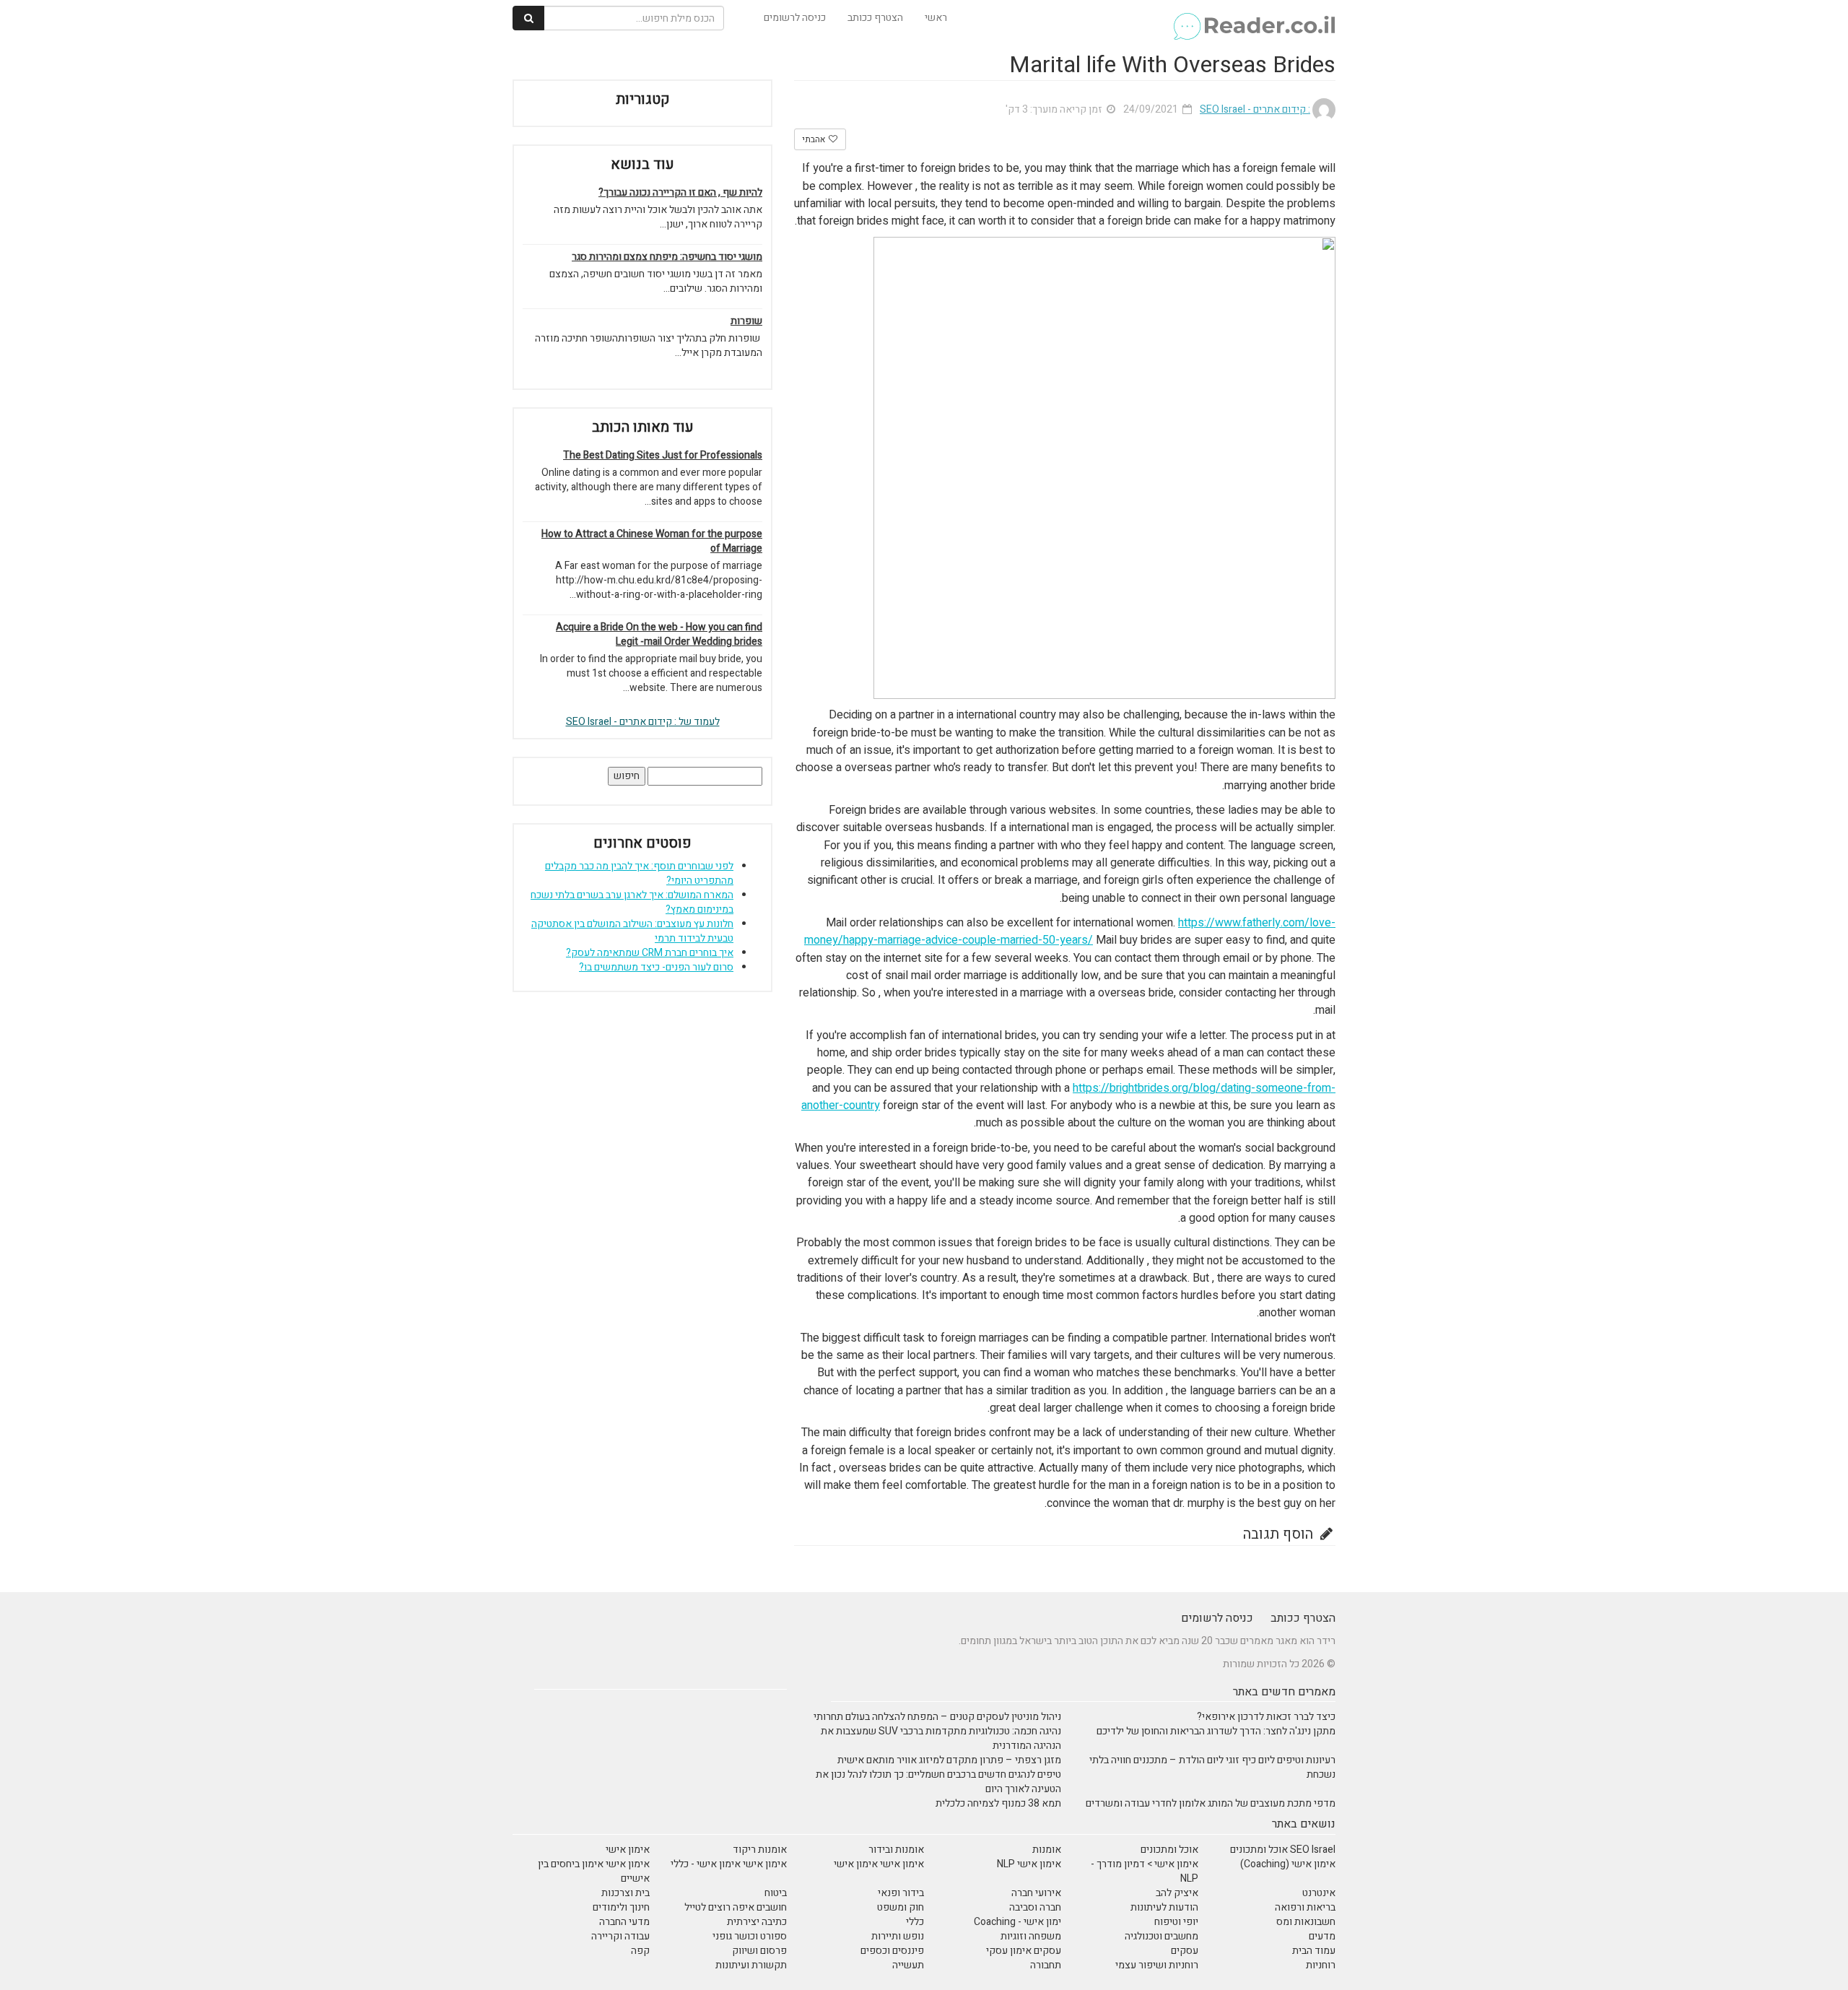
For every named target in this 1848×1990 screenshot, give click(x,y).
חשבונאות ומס (1306, 1922)
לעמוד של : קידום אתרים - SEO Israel (643, 722)
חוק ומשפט (901, 1907)
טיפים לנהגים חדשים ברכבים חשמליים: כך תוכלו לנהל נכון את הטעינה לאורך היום (938, 1782)
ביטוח (776, 1893)
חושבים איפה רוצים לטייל (736, 1907)
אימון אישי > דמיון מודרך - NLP (1145, 1871)
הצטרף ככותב (875, 18)
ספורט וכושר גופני (750, 1936)
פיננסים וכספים (892, 1951)
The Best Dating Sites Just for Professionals (663, 456)
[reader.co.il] (1254, 18)
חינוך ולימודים (621, 1907)
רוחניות (1321, 1965)
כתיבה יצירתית (757, 1922)
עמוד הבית (1314, 1951)
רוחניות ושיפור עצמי (1157, 1965)
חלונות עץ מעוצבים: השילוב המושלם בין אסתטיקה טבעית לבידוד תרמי (632, 931)
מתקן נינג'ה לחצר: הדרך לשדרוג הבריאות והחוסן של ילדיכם (1216, 1731)
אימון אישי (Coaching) (1288, 1864)
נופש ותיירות (898, 1936)
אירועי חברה (1036, 1893)
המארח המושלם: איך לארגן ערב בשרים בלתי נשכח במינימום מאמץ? (632, 902)
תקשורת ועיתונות (751, 1965)
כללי (915, 1922)
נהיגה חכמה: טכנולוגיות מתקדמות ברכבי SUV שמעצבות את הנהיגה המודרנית (941, 1738)
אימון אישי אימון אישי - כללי (729, 1864)
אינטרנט (1319, 1893)
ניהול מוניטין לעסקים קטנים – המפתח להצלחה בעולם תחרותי (937, 1717)
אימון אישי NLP (1029, 1864)
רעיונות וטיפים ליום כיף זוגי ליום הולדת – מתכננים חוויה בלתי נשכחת (1212, 1767)
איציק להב (1177, 1893)
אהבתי (815, 139)
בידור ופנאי (901, 1893)
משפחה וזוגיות (1031, 1936)
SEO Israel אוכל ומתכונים (1283, 1850)
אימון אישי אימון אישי (879, 1864)
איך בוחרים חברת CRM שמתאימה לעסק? (650, 953)
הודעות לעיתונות (1164, 1907)
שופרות (746, 321)
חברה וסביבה (1035, 1907)
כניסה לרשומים (795, 18)
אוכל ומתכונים (1169, 1850)
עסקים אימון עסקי (1024, 1951)
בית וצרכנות (626, 1893)
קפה (640, 1951)
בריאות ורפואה (1305, 1907)
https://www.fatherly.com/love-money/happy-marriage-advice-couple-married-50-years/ (1070, 931)
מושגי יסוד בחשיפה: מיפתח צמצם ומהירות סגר (667, 257)
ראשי (936, 18)
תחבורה (1046, 1965)
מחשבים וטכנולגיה (1161, 1936)
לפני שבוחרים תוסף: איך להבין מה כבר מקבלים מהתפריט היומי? (639, 873)
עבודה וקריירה (620, 1936)
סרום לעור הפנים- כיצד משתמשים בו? (656, 967)
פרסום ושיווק (759, 1951)
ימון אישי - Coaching (1017, 1922)
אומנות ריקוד (760, 1850)
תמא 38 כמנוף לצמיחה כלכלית (998, 1803)
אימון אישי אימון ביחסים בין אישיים (594, 1871)
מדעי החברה (624, 1922)
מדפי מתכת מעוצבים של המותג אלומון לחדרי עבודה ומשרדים (1211, 1803)
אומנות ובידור (896, 1850)
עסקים (1185, 1951)
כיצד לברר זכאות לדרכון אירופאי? (1266, 1717)
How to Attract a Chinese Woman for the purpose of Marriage (652, 542)
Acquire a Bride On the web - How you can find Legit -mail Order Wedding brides (659, 635)
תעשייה (908, 1965)
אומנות (1047, 1850)
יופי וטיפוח (1176, 1922)
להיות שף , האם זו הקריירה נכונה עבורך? (680, 193)
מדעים (1322, 1936)
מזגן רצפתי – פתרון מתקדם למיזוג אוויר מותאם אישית (949, 1760)
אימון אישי (628, 1850)
